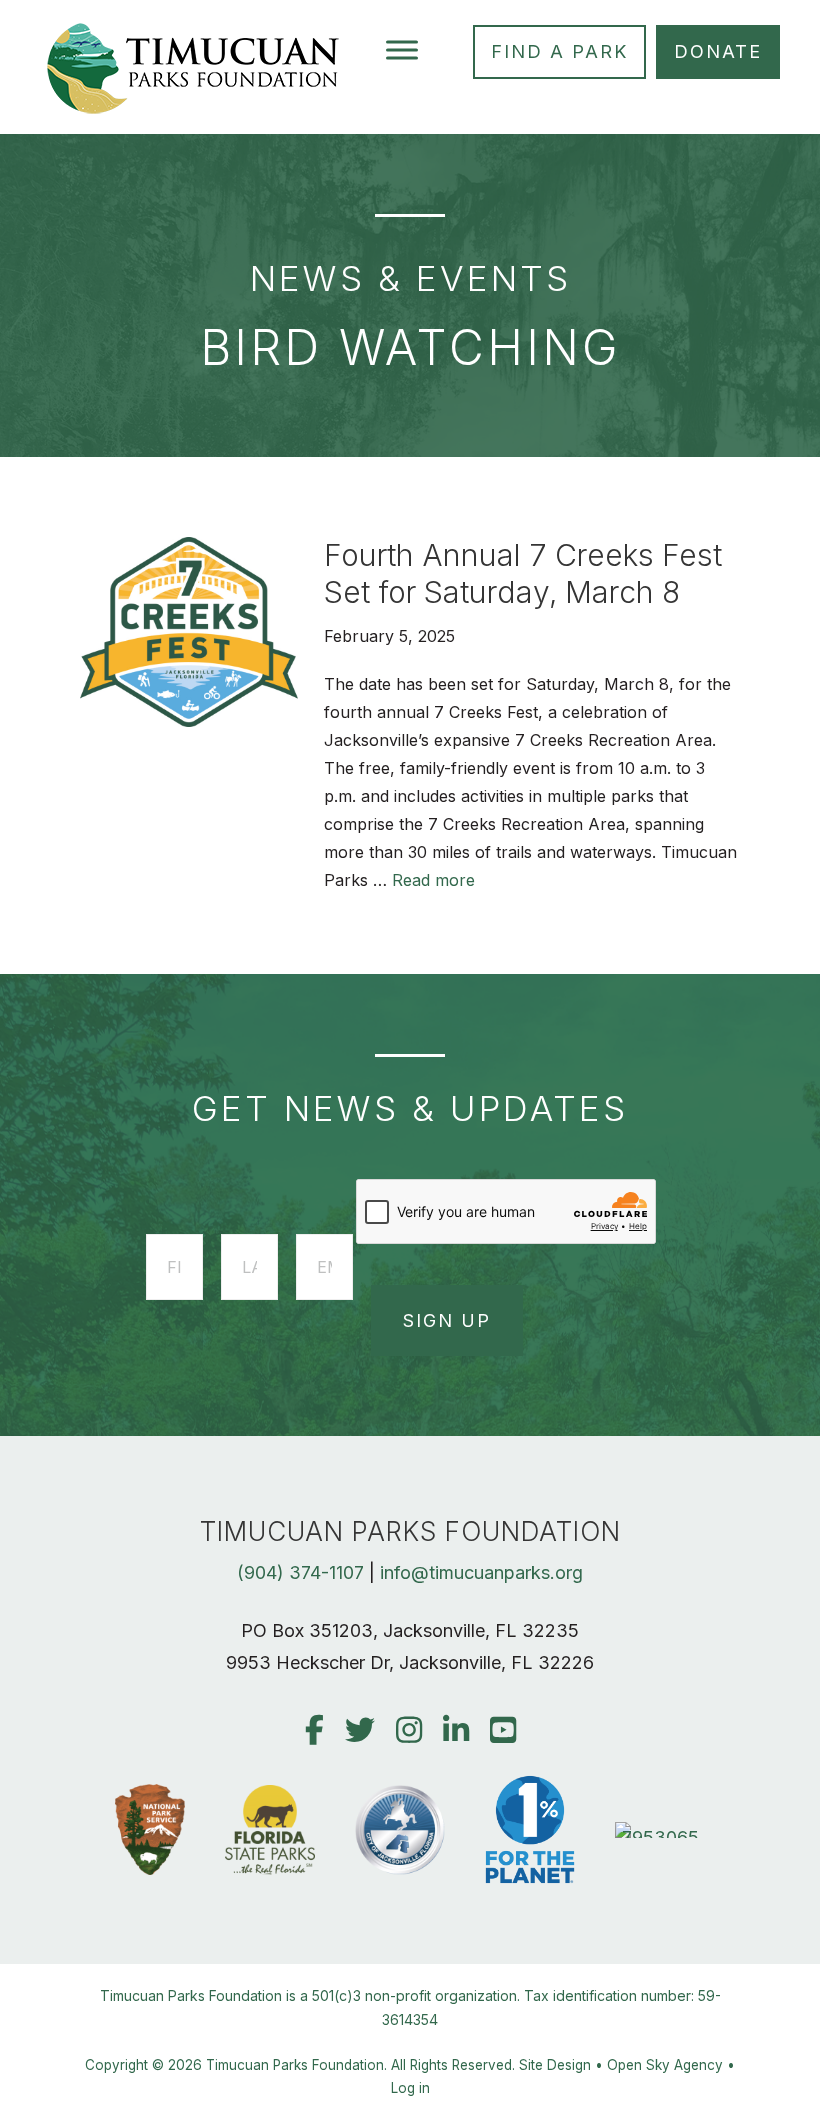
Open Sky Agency (665, 2065)
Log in (410, 2088)
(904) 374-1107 (300, 1572)
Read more (433, 880)
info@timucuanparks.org (481, 1572)
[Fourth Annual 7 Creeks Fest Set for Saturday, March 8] (189, 720)
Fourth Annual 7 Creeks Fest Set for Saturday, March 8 (523, 574)
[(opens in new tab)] (660, 1837)
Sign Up (447, 1320)
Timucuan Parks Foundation (295, 2065)
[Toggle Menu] (402, 49)
